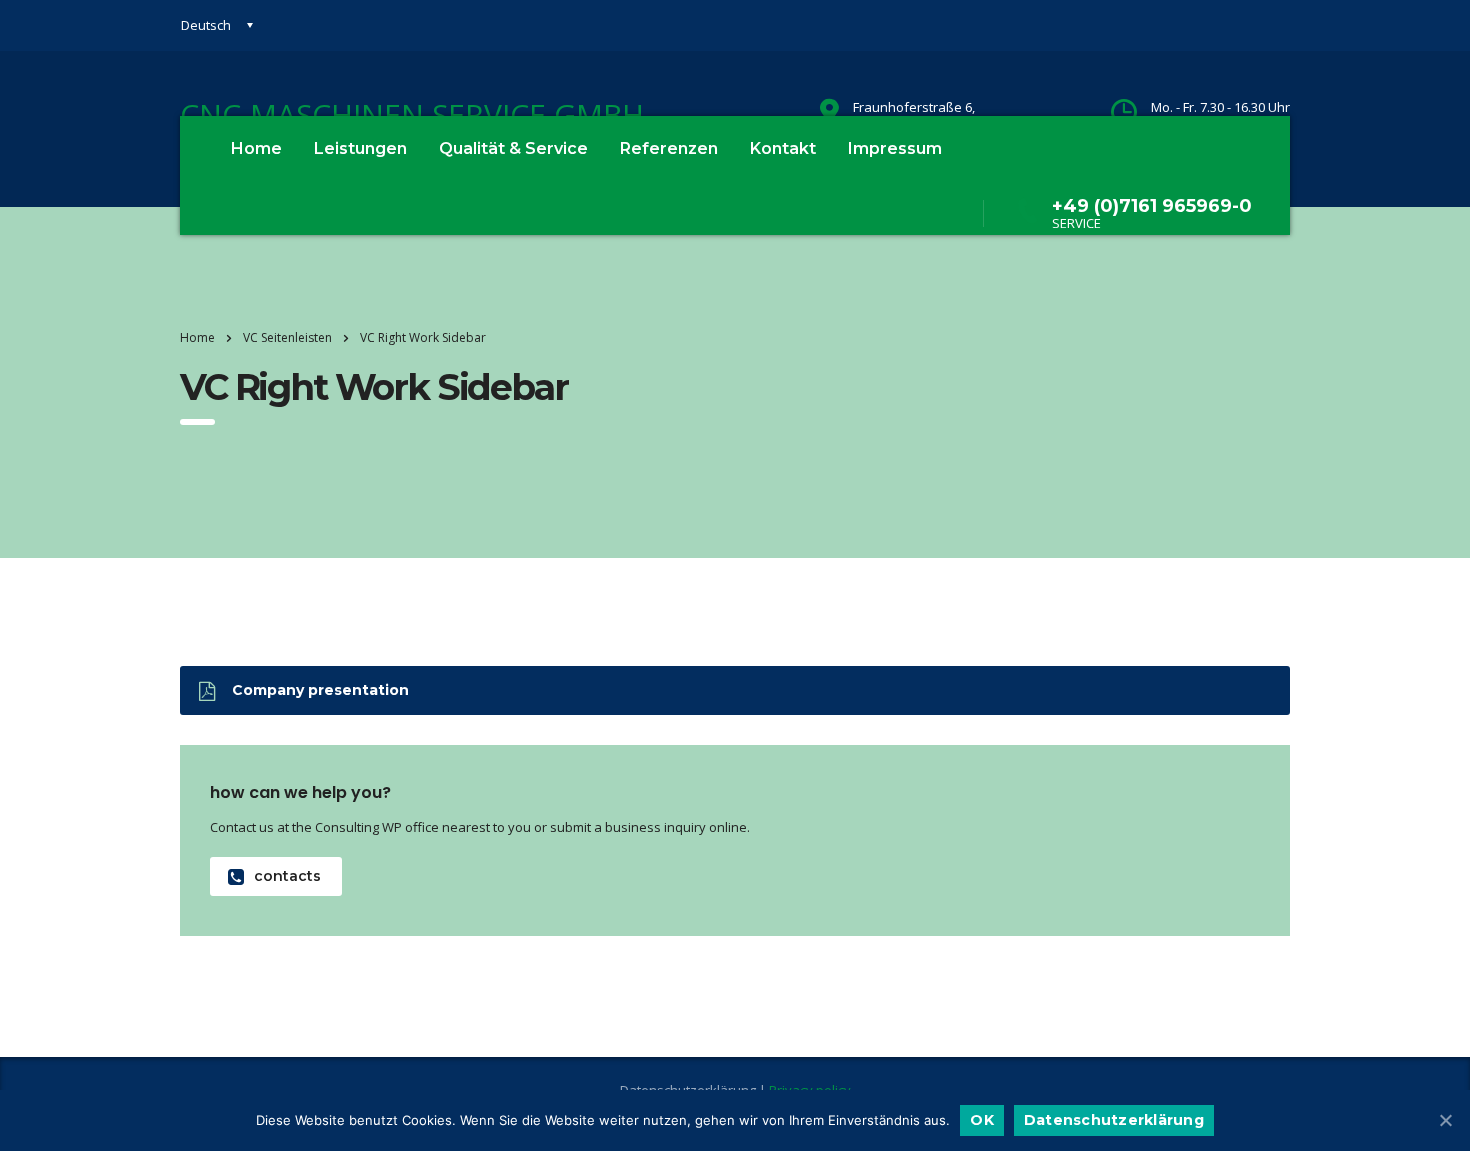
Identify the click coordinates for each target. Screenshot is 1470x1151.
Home (256, 148)
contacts (287, 876)
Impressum (895, 148)
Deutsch (206, 25)
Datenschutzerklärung (1114, 1120)
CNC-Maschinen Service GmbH (412, 114)
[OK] (1445, 1120)
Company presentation (320, 690)
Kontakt (783, 148)
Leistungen (360, 148)
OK (982, 1120)
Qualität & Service (513, 148)
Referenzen (669, 148)
